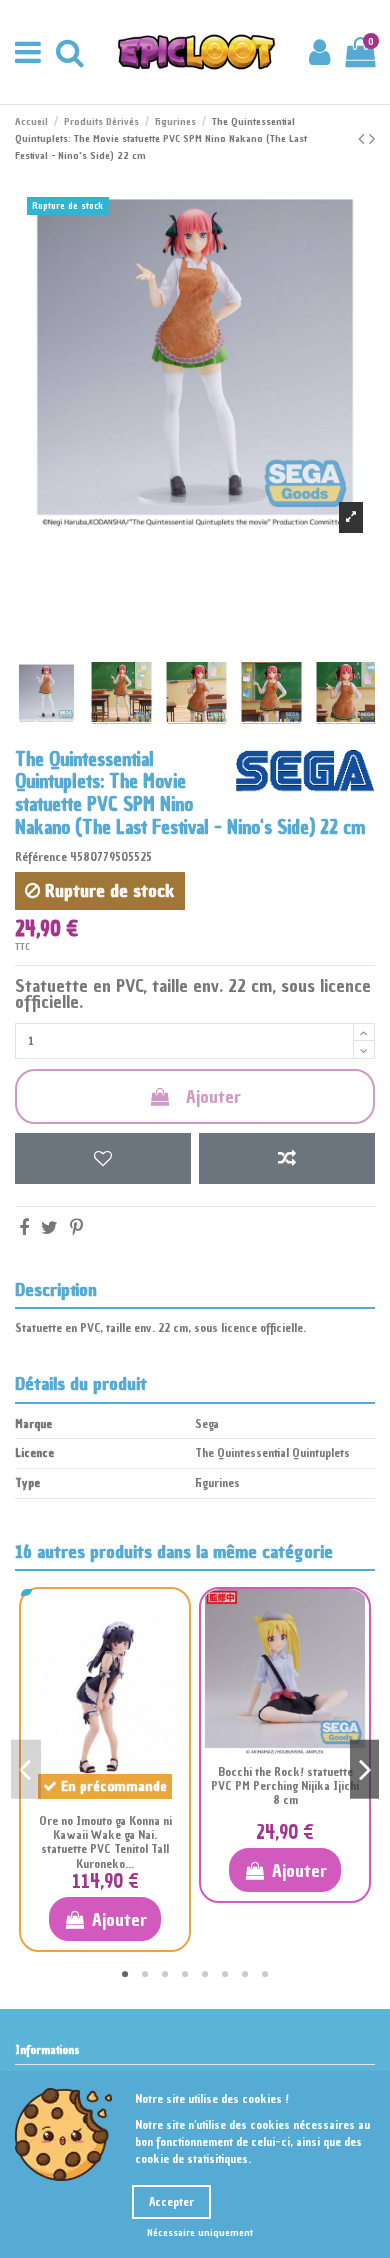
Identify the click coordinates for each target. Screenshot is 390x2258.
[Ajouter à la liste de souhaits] (103, 1158)
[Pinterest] (76, 1227)
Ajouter (213, 1096)
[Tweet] (49, 1227)
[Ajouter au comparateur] (287, 1158)
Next (365, 1769)
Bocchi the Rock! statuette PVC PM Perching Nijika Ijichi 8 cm (285, 1786)
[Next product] (372, 138)
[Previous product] (363, 138)
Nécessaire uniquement (200, 2232)
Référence (41, 857)
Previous (26, 1769)
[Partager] (24, 1227)
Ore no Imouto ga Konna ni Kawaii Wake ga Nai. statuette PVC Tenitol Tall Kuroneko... (105, 1842)
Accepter (171, 2202)
